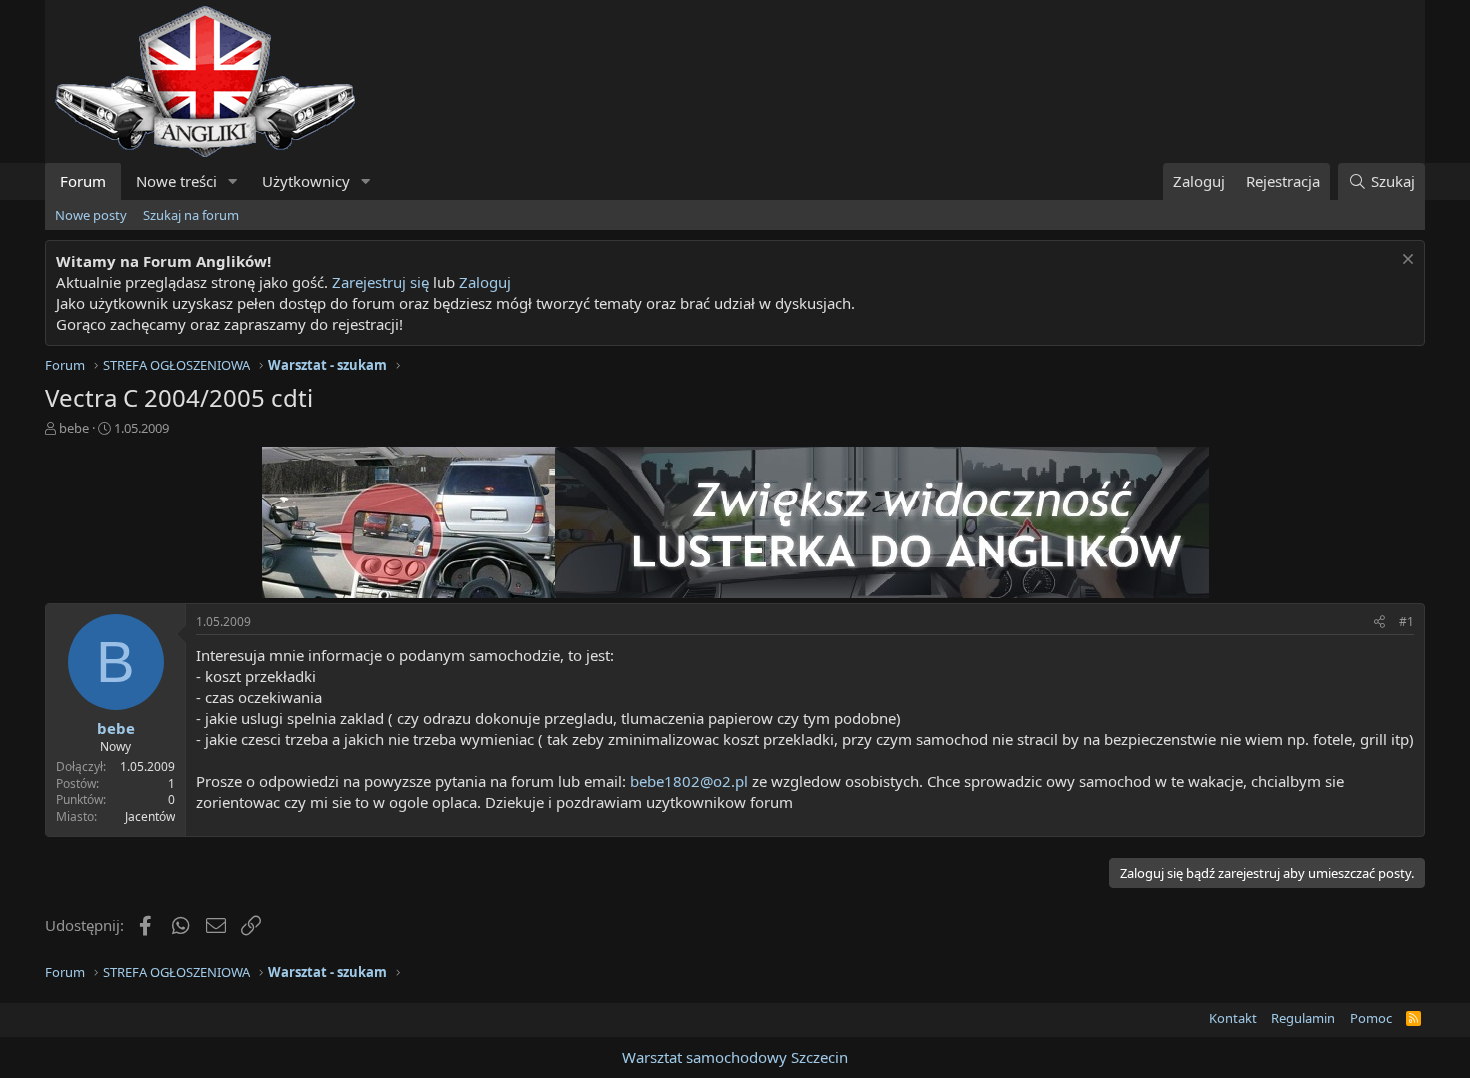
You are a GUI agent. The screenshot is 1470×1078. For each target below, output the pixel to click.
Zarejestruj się (380, 282)
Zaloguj (485, 282)
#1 (1406, 621)
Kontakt (1233, 1018)
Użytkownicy (306, 181)
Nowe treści (176, 181)
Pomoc (1371, 1018)
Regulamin (1303, 1018)
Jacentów (150, 816)
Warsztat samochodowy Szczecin (735, 1057)
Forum (83, 181)
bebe (74, 428)
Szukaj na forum (191, 215)
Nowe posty (91, 215)
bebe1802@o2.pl (689, 781)
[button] (233, 181)
